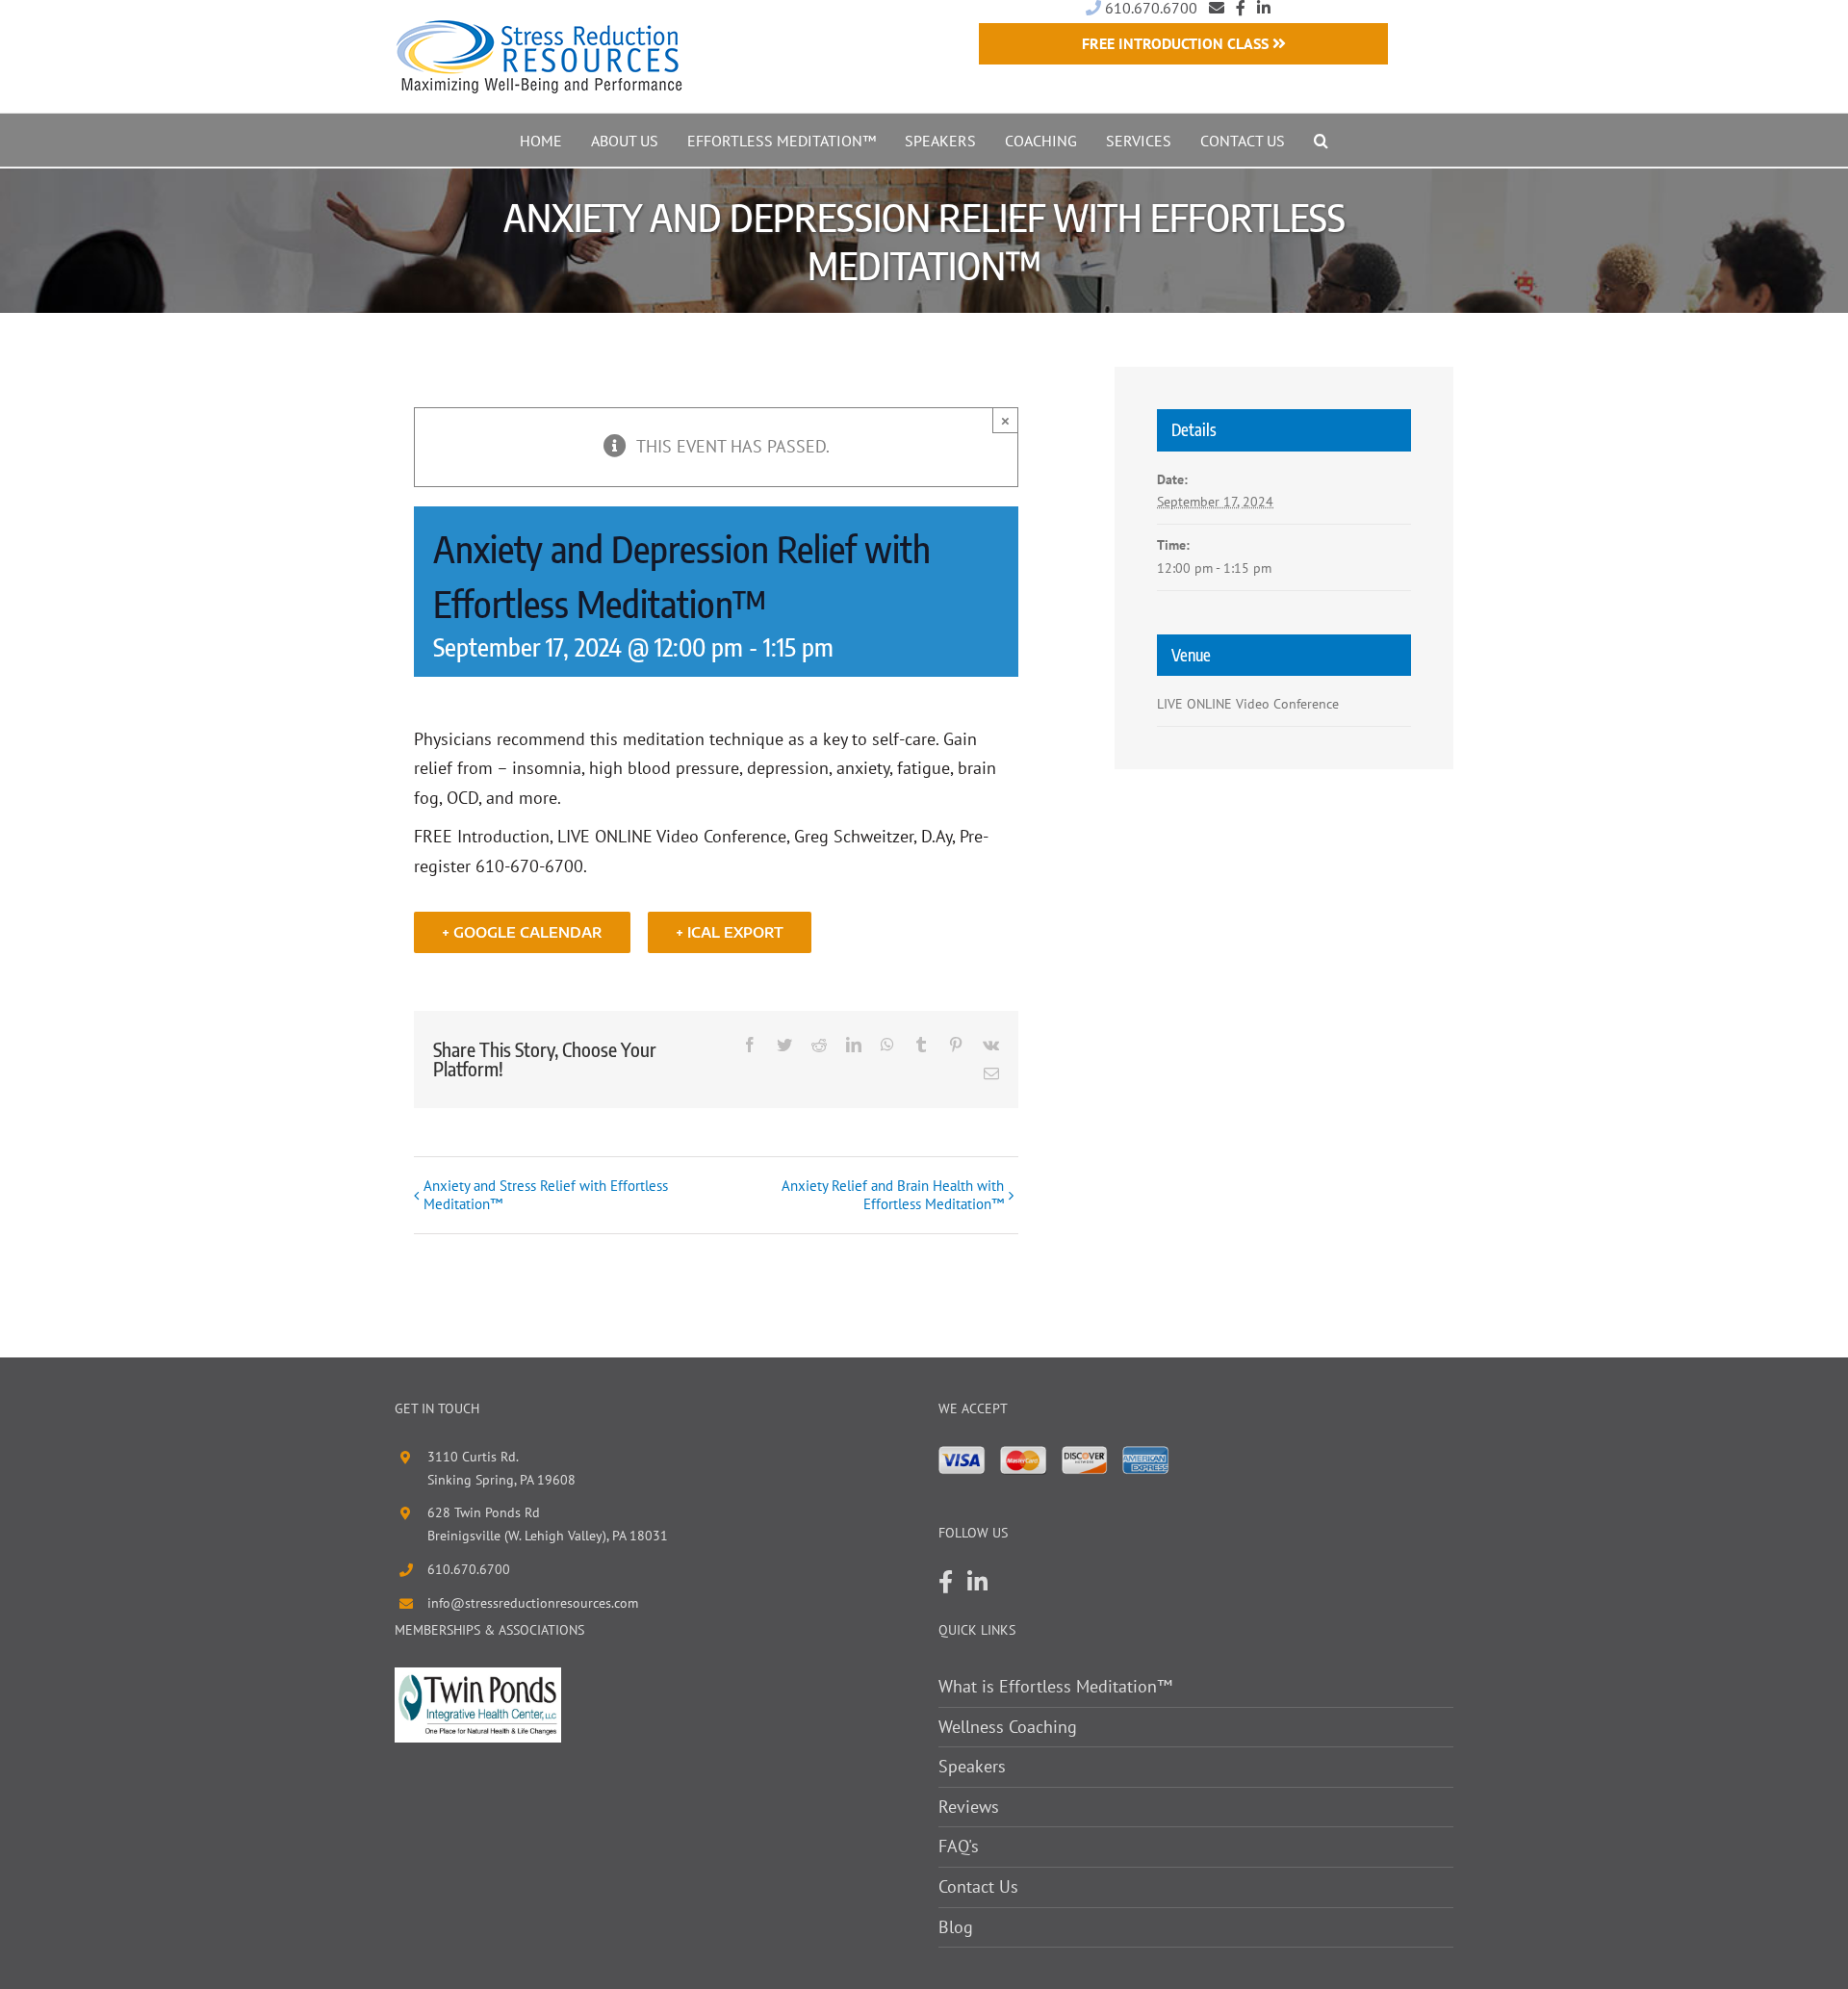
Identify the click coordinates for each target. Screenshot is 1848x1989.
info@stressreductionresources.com (533, 1603)
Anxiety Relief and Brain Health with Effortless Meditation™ (893, 1195)
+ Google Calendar (522, 932)
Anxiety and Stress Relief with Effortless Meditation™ (546, 1195)
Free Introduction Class (1177, 43)
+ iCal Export (730, 932)
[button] (1321, 140)
